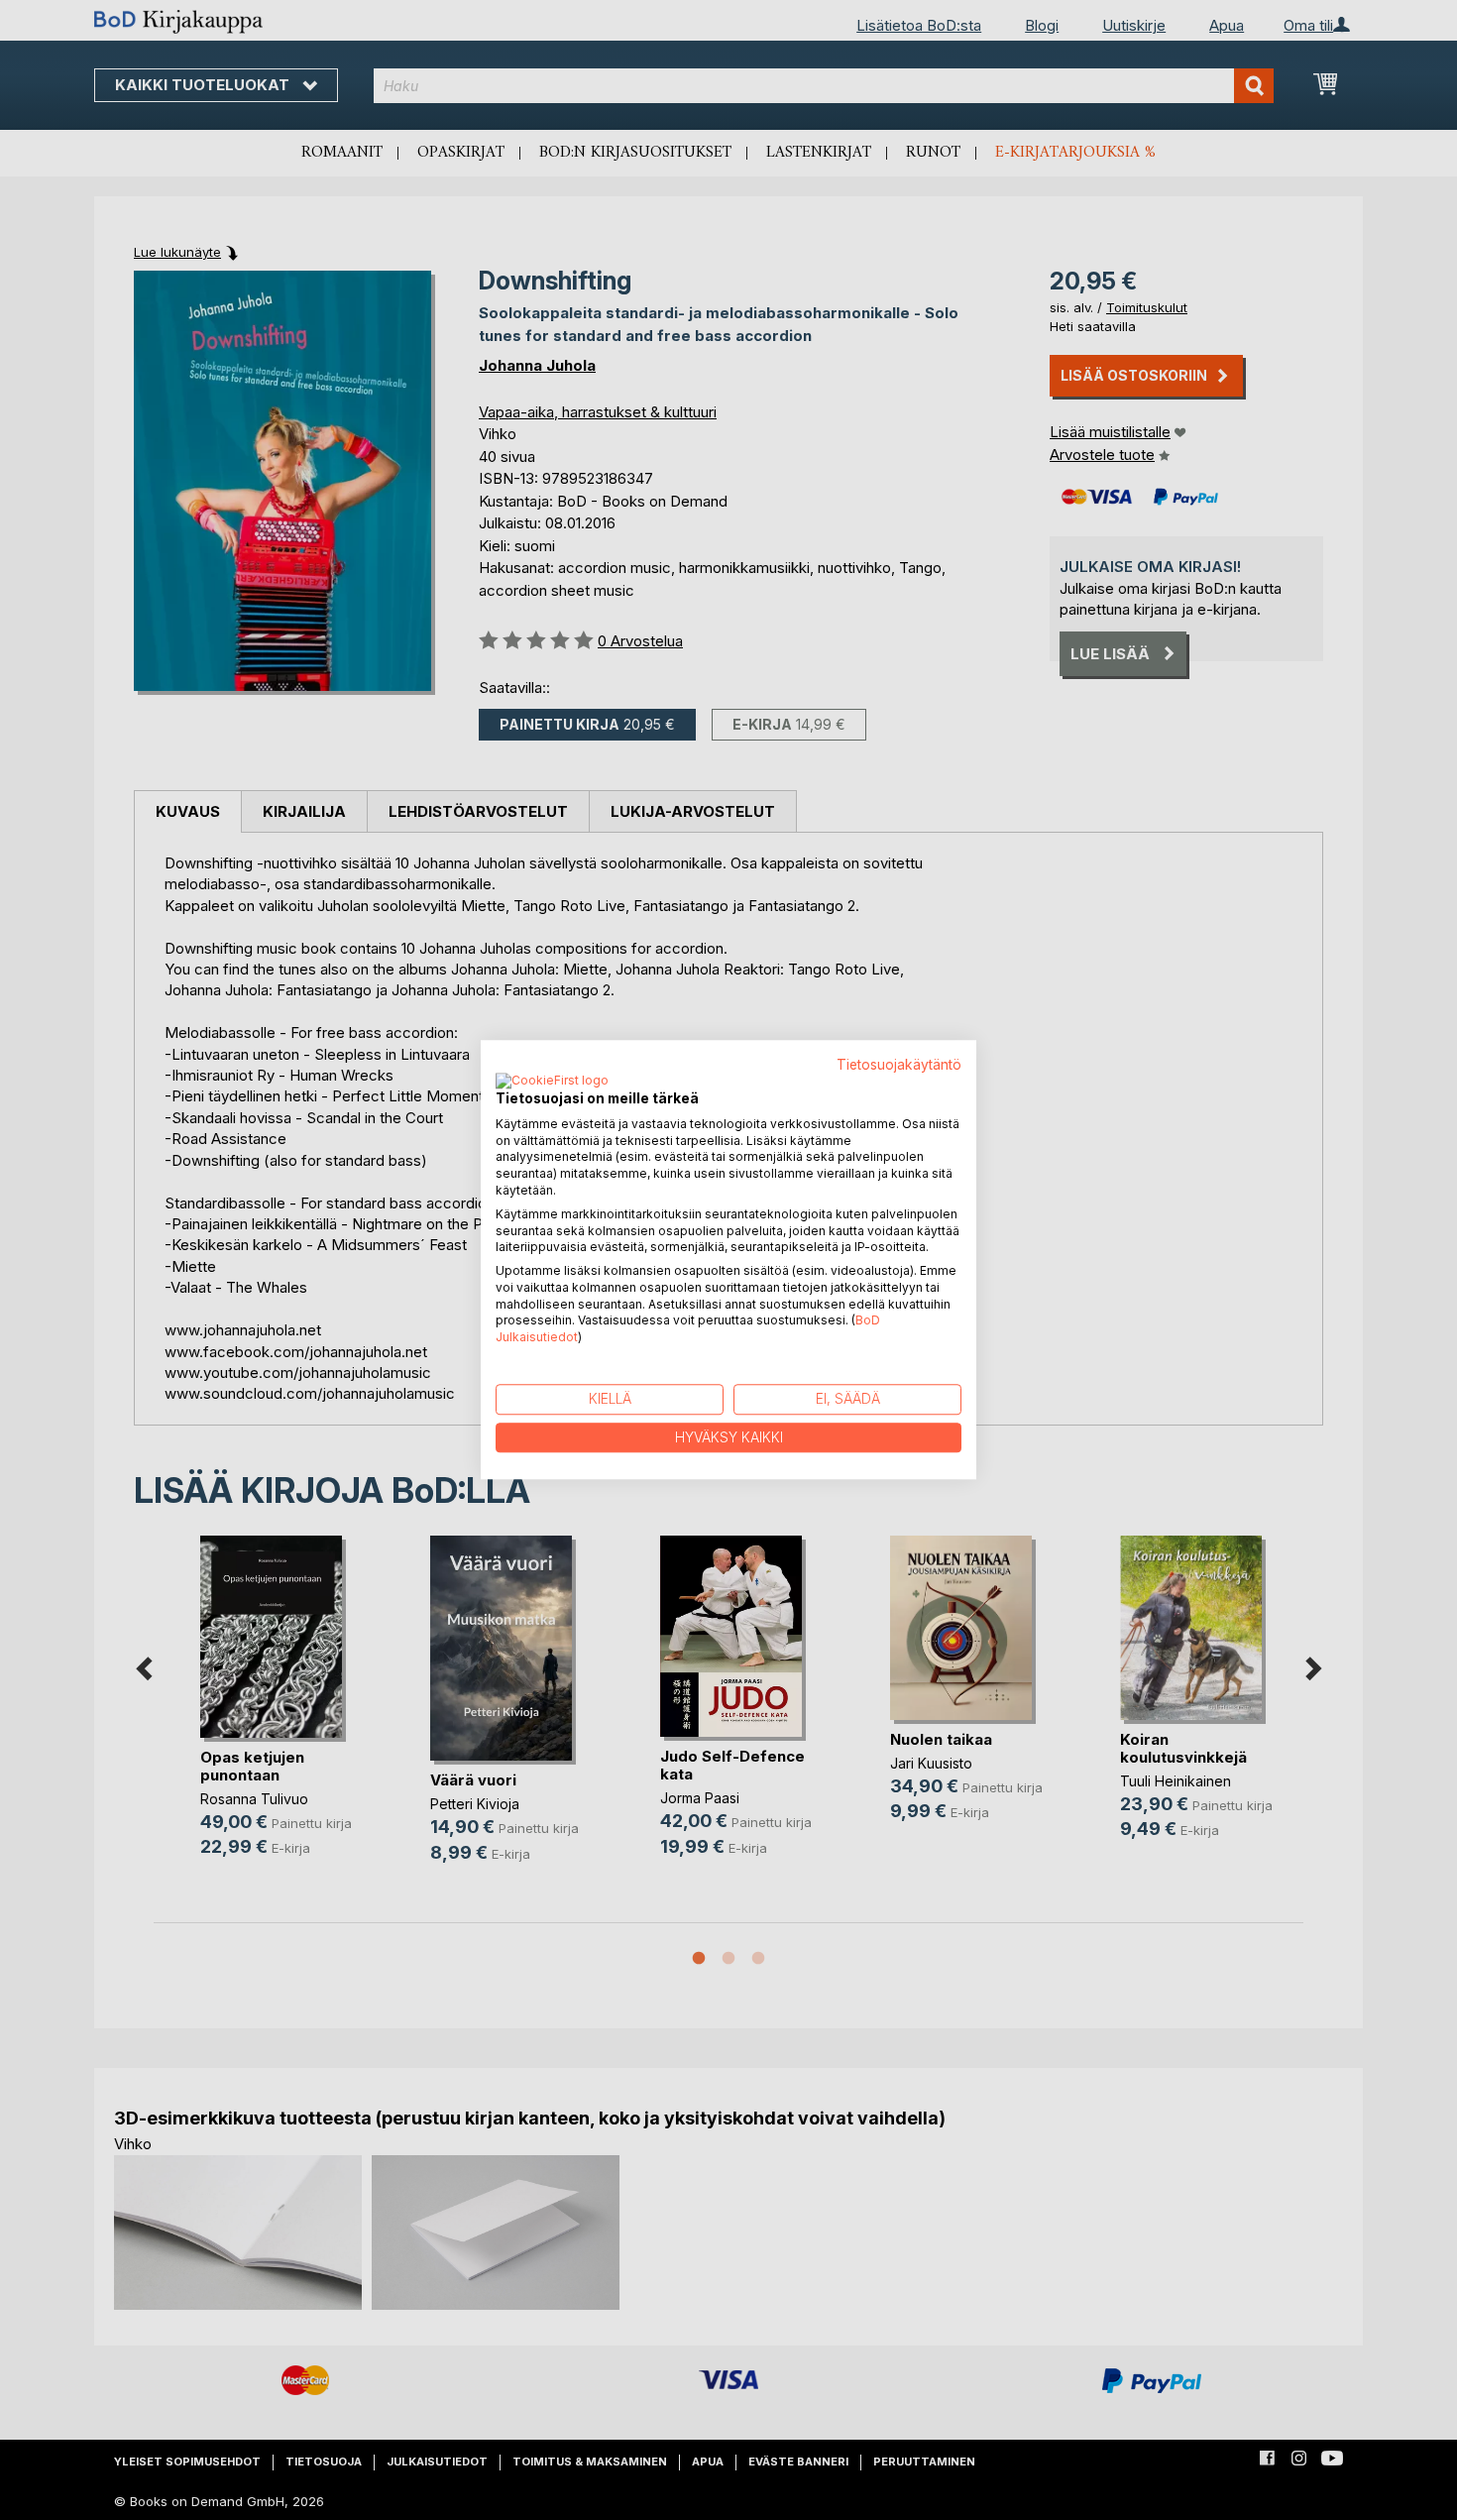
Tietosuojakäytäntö (899, 1065)
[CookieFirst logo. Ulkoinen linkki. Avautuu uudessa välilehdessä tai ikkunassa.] (552, 1082)
